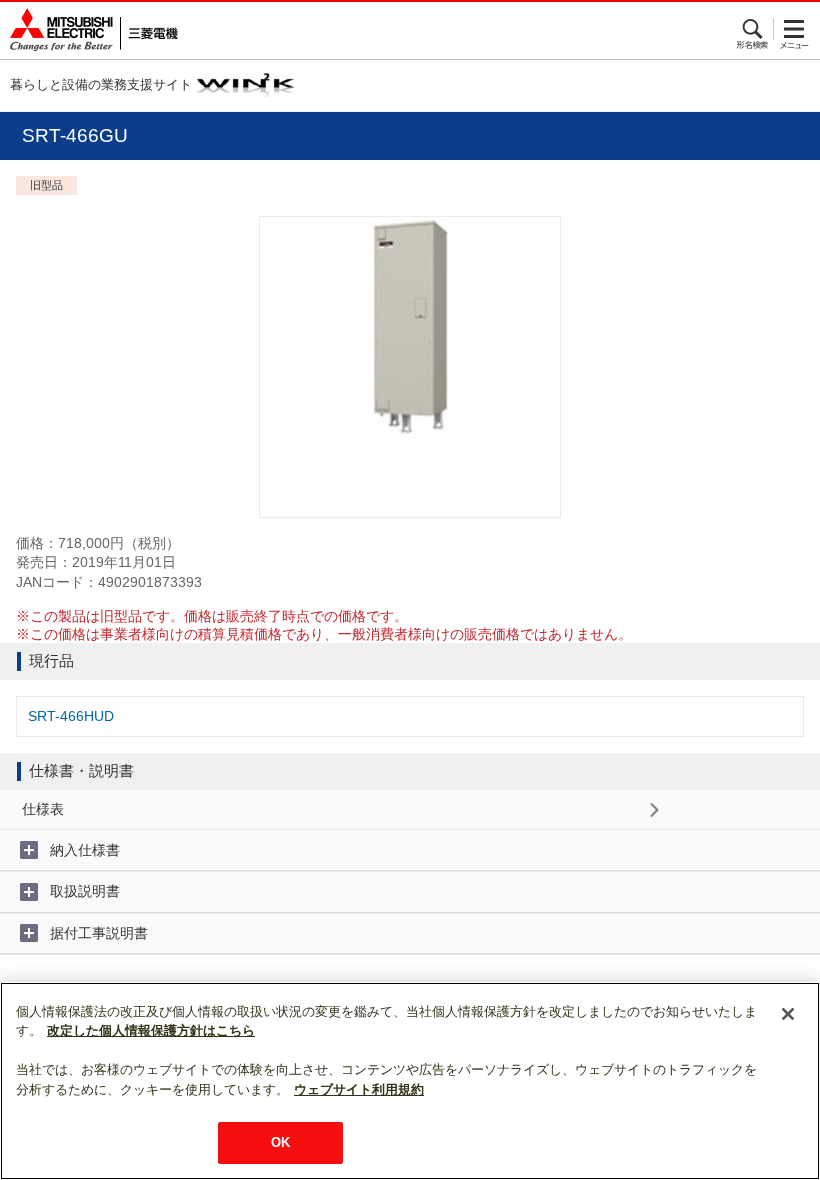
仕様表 (43, 809)
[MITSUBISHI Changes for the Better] (89, 30)
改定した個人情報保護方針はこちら (151, 1030)
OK (280, 1142)
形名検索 (753, 29)
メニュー (794, 29)
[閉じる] (788, 1014)
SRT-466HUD (71, 716)
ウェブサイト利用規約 (359, 1089)
